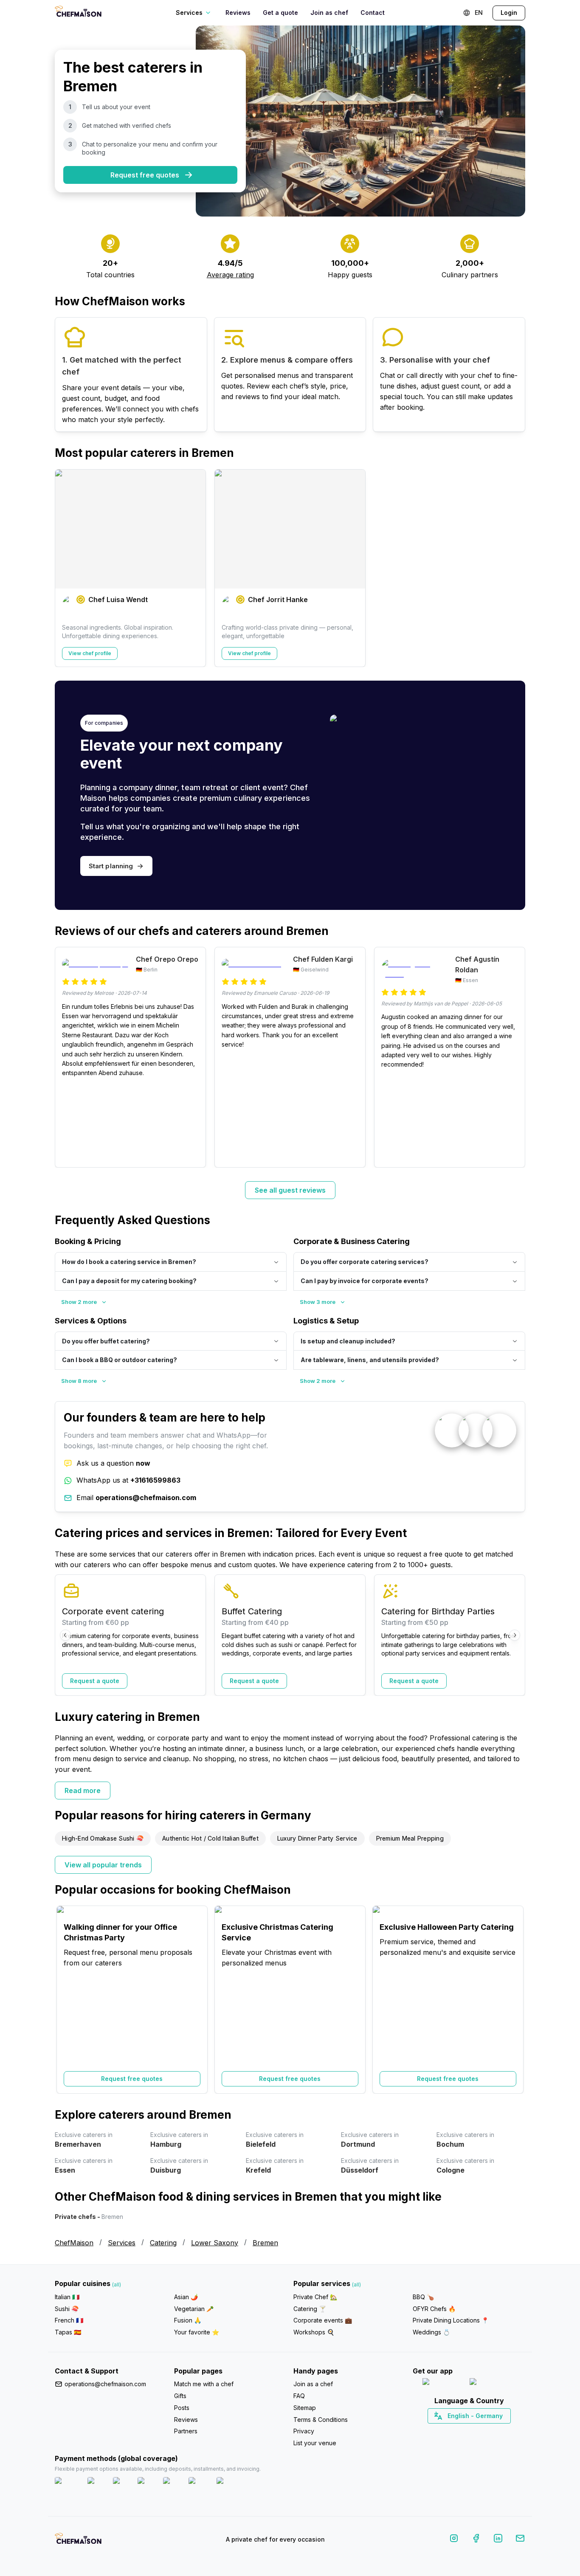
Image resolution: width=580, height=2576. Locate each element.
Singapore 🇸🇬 (497, 2431)
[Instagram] (454, 2540)
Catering (163, 2243)
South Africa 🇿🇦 (467, 2431)
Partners (186, 2431)
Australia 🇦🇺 (482, 2431)
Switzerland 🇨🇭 (451, 2431)
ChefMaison (74, 2243)
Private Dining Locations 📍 (451, 2320)
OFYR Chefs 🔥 (434, 2309)
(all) (117, 2285)
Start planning (111, 866)
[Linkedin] (498, 2540)
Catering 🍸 (310, 2309)
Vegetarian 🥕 (194, 2309)
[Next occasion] (515, 1999)
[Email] (520, 2540)
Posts (182, 2408)
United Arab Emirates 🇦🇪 (475, 2431)
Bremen (265, 2243)
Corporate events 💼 (323, 2320)
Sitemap (305, 2408)
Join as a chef (313, 2384)
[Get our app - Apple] (443, 2383)
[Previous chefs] (65, 568)
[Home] (78, 13)
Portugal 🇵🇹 (442, 2431)
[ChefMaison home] (78, 2541)
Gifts (180, 2396)
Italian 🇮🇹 (67, 2297)
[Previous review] (65, 1057)
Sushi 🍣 (67, 2309)
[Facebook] (476, 2540)
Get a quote (280, 13)
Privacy (304, 2431)
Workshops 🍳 (314, 2332)
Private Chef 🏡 (315, 2297)
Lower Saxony (215, 2243)
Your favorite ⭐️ (197, 2332)
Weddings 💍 (431, 2332)
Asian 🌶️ (186, 2297)
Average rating (230, 275)
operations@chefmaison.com (105, 2384)
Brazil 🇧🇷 (486, 2431)
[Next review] (515, 1057)
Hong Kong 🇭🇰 (491, 2431)
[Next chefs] (515, 568)
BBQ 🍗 (423, 2297)
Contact (373, 13)
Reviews (238, 13)
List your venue (315, 2443)
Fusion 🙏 (188, 2320)
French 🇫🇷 (69, 2320)
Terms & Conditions (321, 2420)
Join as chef (329, 13)
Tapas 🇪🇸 (68, 2332)
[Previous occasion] (65, 1999)
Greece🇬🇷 (446, 2431)
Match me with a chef (204, 2384)
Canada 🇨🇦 (456, 2431)
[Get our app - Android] (493, 2383)
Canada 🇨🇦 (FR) (461, 2431)
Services (122, 2243)
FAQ (299, 2396)
